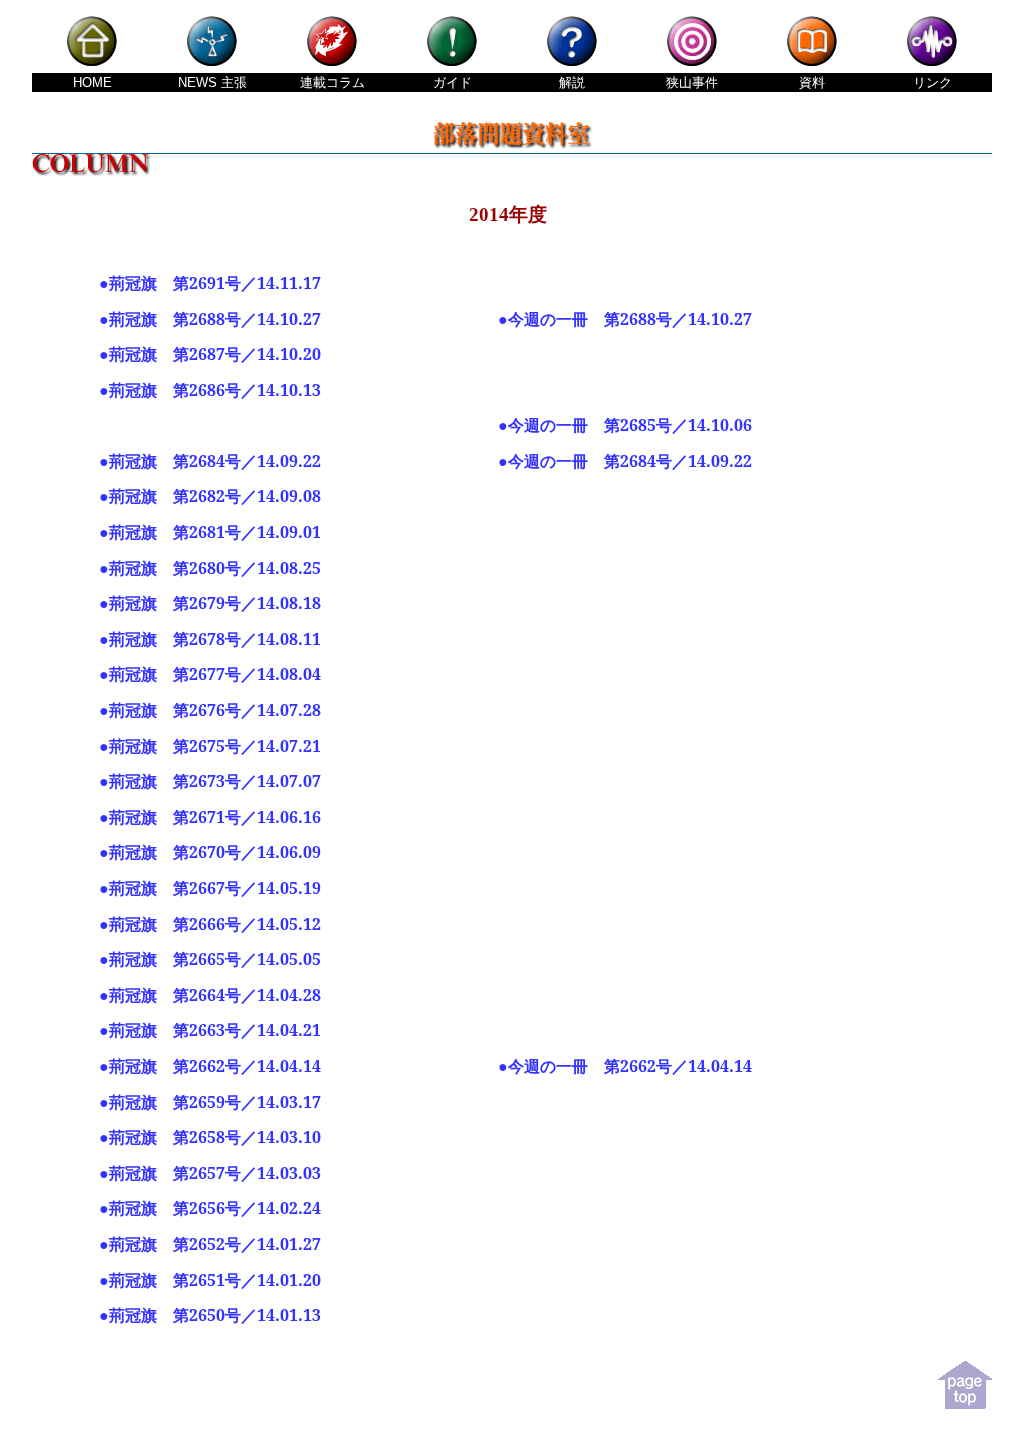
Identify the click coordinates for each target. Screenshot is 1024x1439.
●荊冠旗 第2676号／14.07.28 (210, 710)
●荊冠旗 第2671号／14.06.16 (210, 817)
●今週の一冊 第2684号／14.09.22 (625, 461)
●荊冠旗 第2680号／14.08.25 (210, 568)
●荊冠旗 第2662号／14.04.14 (210, 1066)
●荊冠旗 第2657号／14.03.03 (210, 1173)
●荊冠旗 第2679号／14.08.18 (210, 603)
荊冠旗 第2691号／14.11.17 (215, 283)
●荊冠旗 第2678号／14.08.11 (210, 639)
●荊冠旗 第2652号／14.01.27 (210, 1244)
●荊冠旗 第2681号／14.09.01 (210, 532)
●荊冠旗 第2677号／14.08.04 (210, 674)
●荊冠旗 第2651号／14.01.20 (210, 1280)
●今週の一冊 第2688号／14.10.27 (625, 319)
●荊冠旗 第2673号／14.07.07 (210, 781)
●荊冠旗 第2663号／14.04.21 (210, 1030)
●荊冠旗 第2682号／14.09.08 (210, 496)
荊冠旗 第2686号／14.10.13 (215, 390)
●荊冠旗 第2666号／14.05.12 (210, 924)
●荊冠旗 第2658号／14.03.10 (210, 1137)
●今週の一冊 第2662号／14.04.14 (625, 1066)
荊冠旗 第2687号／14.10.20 (215, 354)
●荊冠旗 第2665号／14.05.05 (210, 959)
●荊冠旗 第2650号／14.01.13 (210, 1315)
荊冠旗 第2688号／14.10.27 (215, 319)
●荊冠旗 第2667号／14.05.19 (210, 888)
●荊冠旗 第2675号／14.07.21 (210, 746)
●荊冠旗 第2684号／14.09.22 (210, 461)
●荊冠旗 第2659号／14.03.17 (210, 1102)
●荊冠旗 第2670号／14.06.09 (210, 852)
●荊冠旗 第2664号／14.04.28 (210, 995)
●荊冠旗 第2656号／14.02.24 (210, 1208)
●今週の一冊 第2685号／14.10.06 (625, 425)
